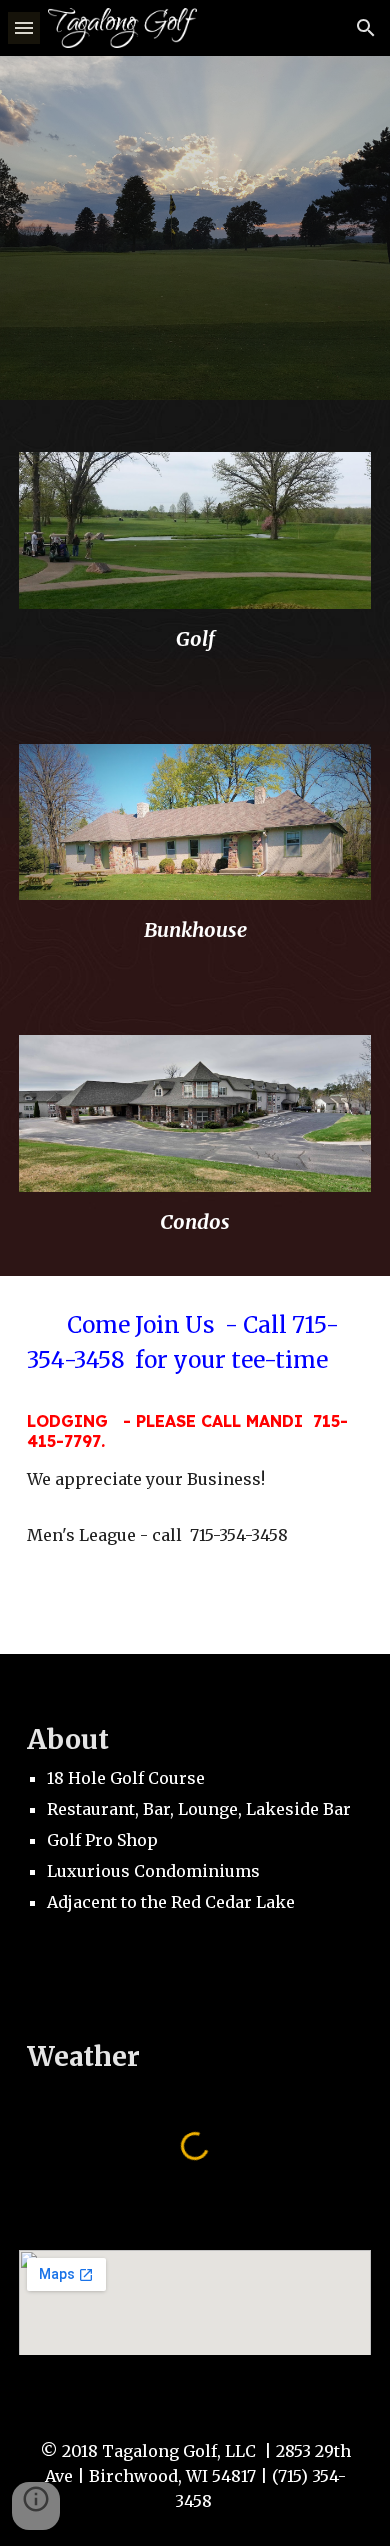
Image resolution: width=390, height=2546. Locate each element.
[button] (24, 27)
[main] (195, 638)
